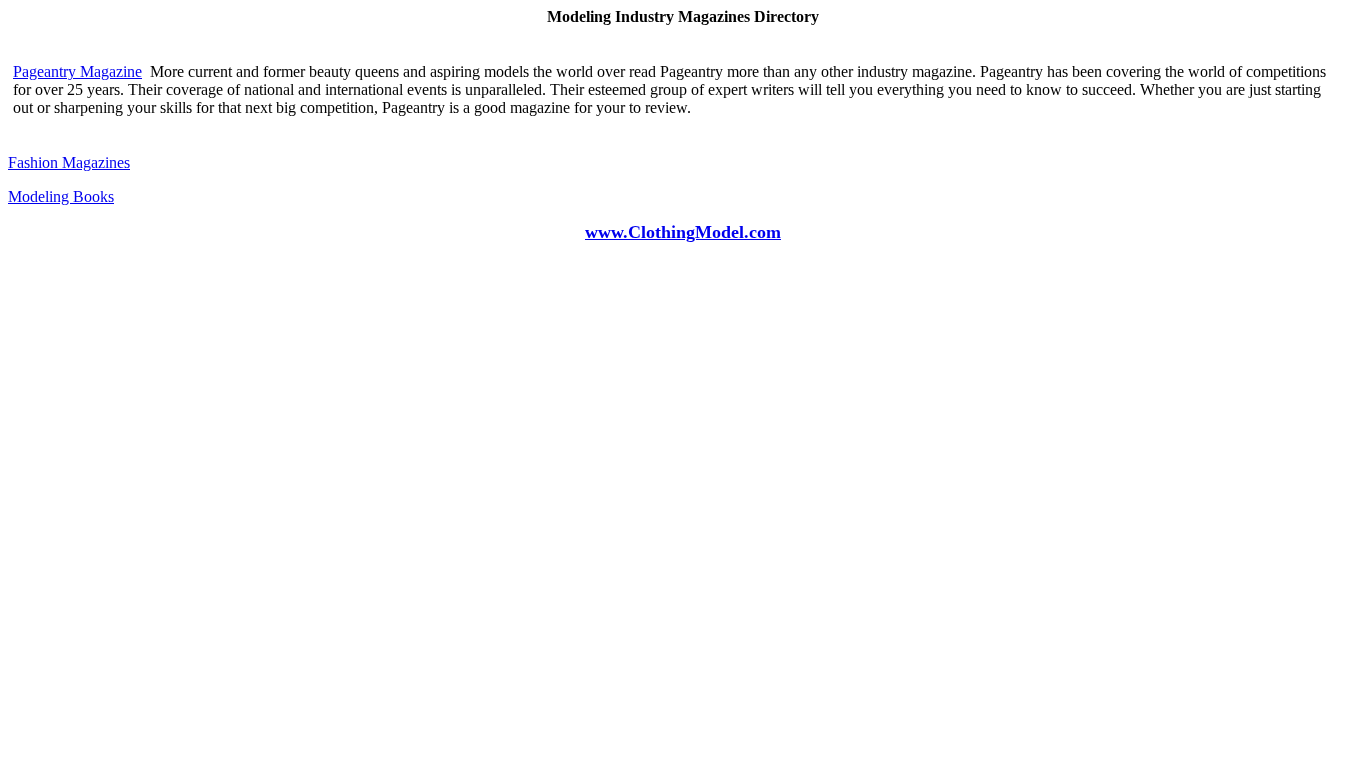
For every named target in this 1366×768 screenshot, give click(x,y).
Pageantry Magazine (77, 71)
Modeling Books (61, 196)
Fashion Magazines (69, 162)
